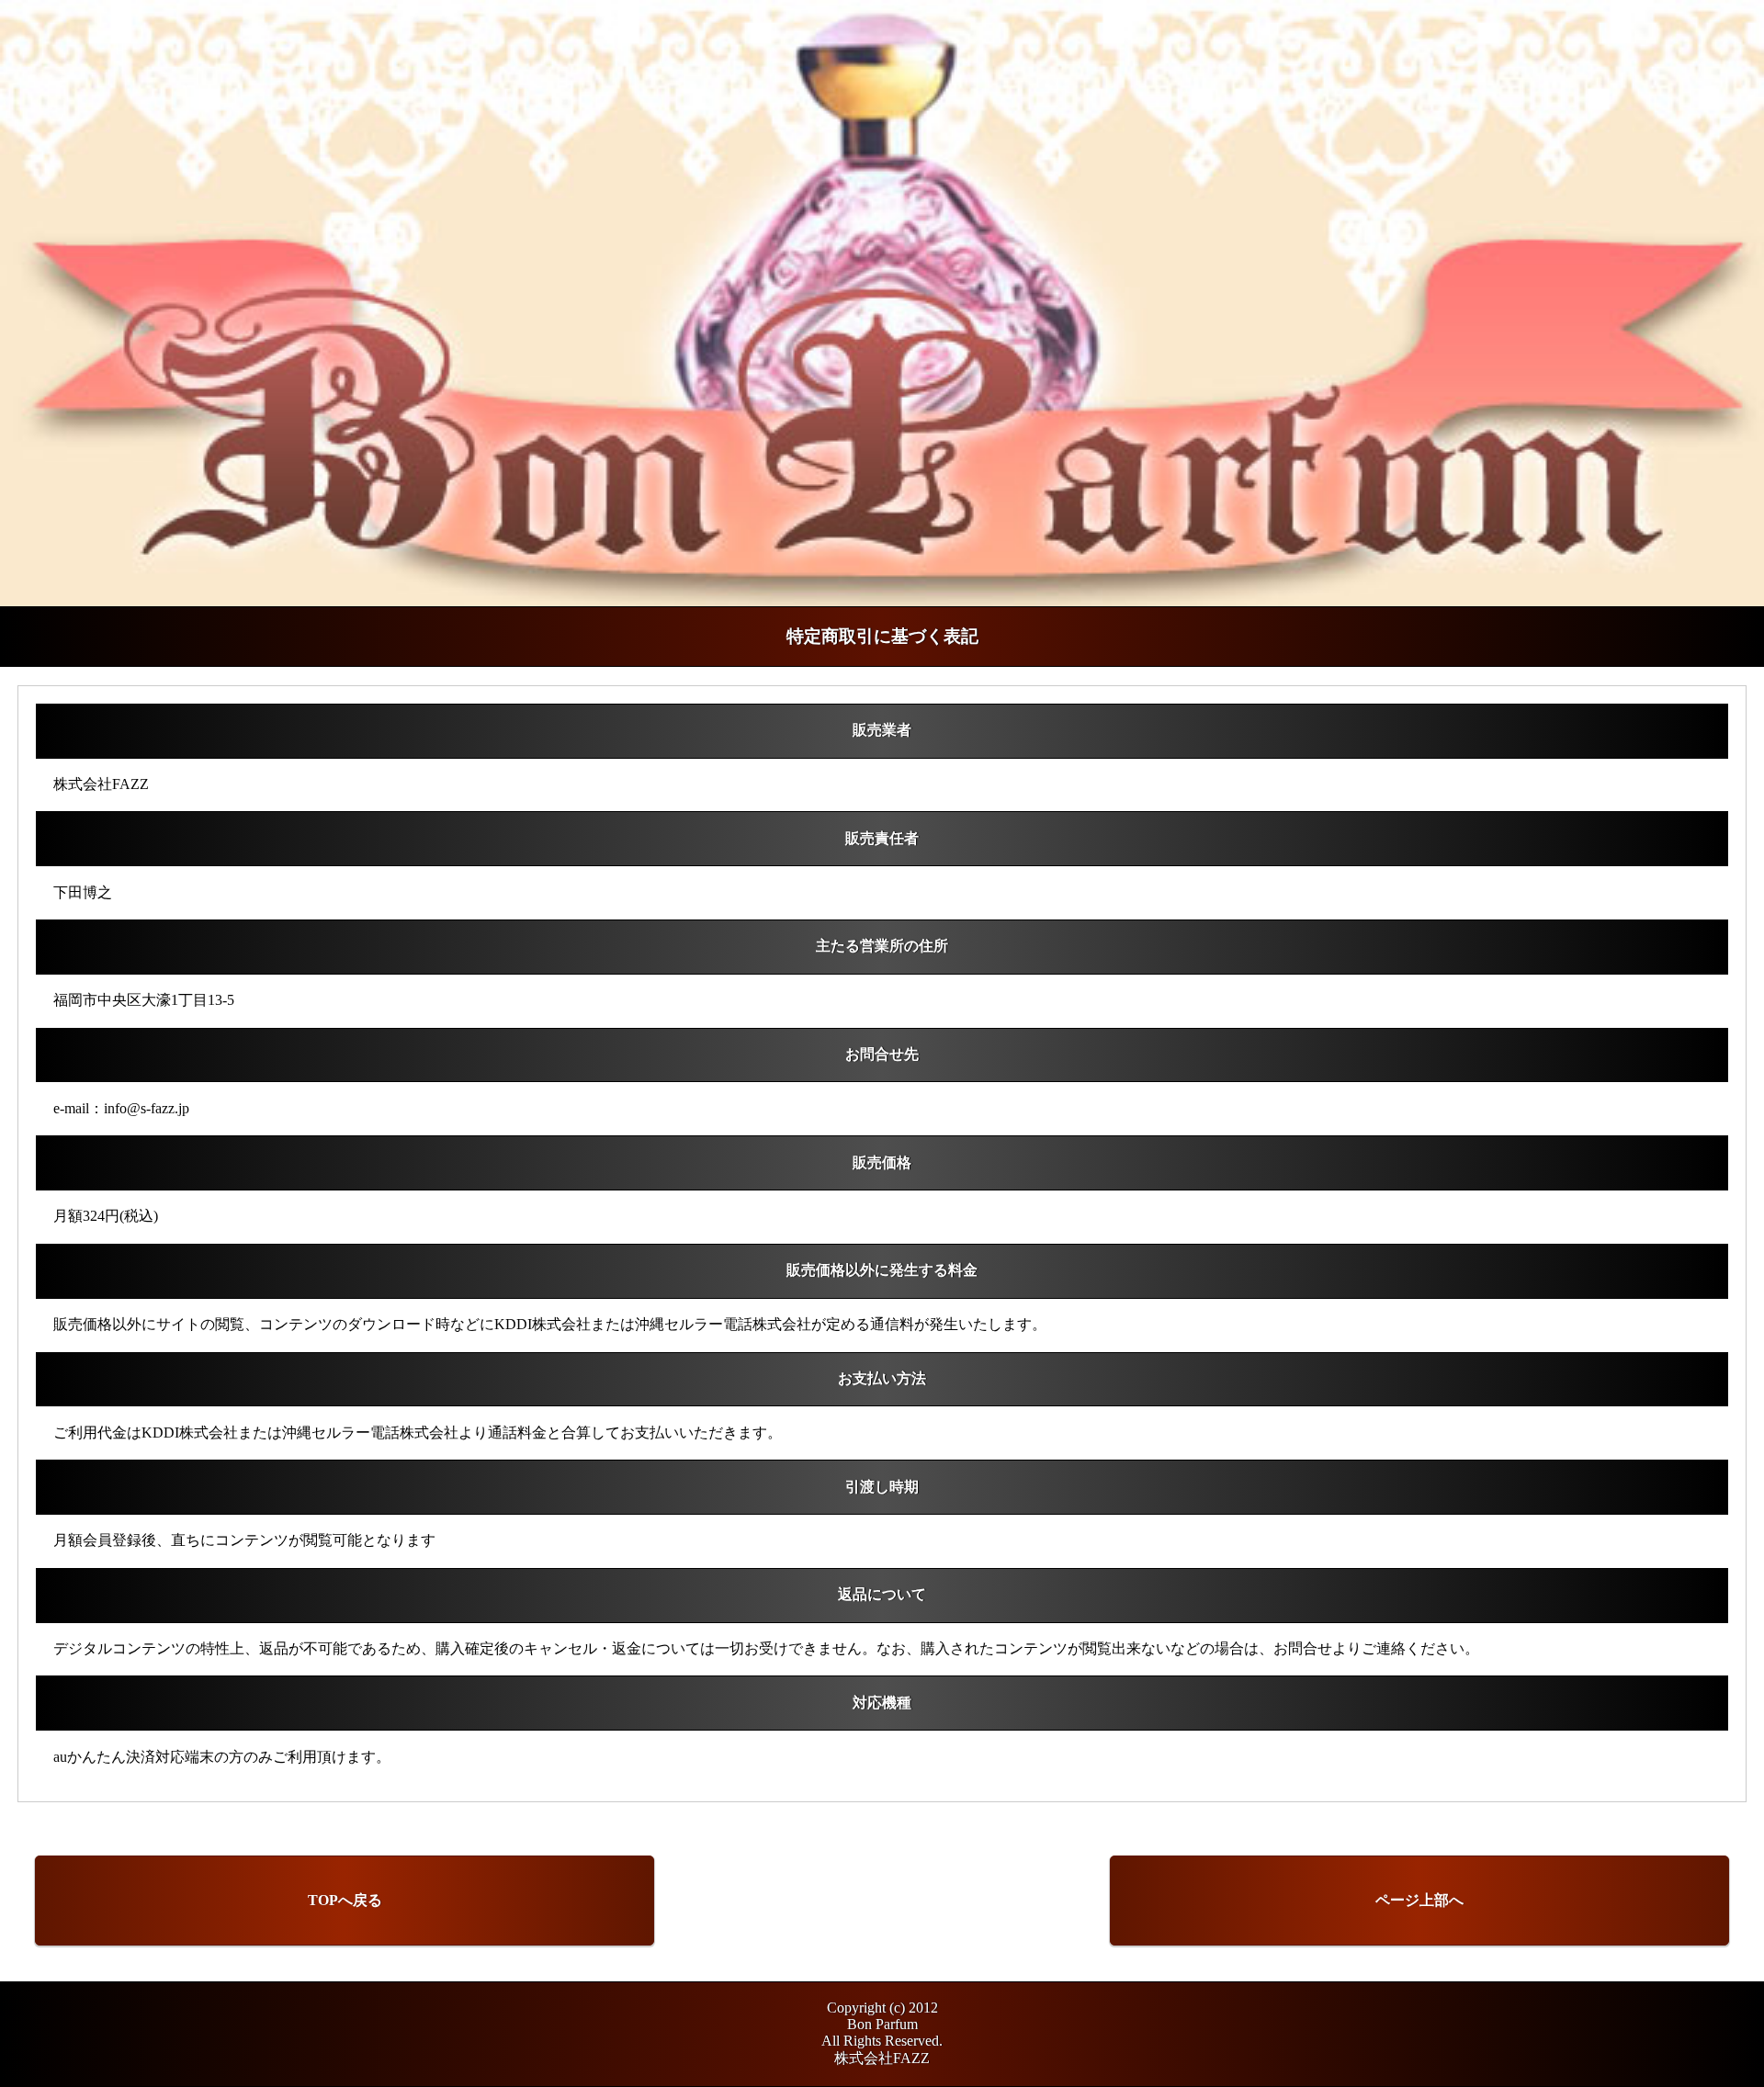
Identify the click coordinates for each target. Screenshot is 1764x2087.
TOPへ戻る (345, 1900)
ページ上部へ (1419, 1900)
